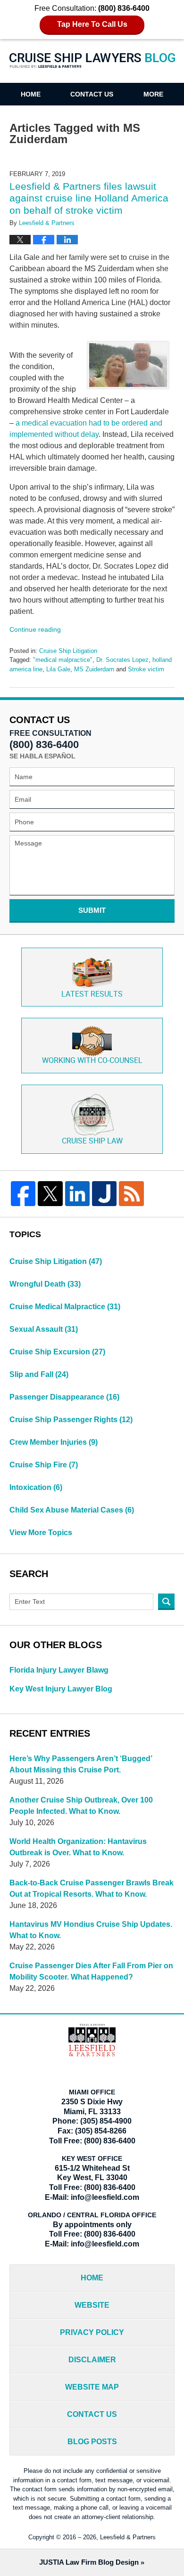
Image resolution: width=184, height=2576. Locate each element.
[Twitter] (50, 1193)
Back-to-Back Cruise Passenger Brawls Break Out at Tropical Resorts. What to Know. (92, 1888)
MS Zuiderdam (94, 669)
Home (31, 94)
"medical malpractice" (63, 660)
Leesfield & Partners (128, 2537)
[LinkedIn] (77, 1193)
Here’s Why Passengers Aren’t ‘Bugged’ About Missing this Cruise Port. (81, 1764)
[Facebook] (23, 1193)
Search (166, 1602)
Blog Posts (92, 2442)
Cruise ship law (92, 1141)
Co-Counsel (92, 1061)
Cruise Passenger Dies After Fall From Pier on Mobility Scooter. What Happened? (91, 1971)
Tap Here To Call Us (92, 24)
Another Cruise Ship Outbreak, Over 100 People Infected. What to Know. (81, 1806)
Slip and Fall (39, 1374)
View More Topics (41, 1533)
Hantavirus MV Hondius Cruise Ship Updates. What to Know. (91, 1930)
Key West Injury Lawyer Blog (61, 1689)
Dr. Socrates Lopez (122, 660)
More (153, 94)
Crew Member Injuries (54, 1442)
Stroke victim (146, 669)
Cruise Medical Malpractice (65, 1307)
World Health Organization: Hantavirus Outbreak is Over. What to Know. (78, 1847)
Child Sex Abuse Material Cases (72, 1510)
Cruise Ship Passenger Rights (71, 1420)
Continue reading (35, 629)
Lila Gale (58, 669)
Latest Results (92, 994)
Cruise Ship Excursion (57, 1352)
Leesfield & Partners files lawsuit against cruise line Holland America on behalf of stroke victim (89, 198)
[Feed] (131, 1193)
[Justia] (104, 1193)
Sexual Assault (44, 1329)
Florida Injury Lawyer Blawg (59, 1670)
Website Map (92, 2387)
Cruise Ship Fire (44, 1465)
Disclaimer (92, 2360)
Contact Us (92, 94)
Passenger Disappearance (64, 1397)
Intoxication (36, 1487)
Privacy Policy (92, 2332)
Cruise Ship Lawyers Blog (92, 67)
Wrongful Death (45, 1284)
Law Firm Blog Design (89, 2562)
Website (92, 2305)
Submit (92, 910)
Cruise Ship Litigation (68, 651)
